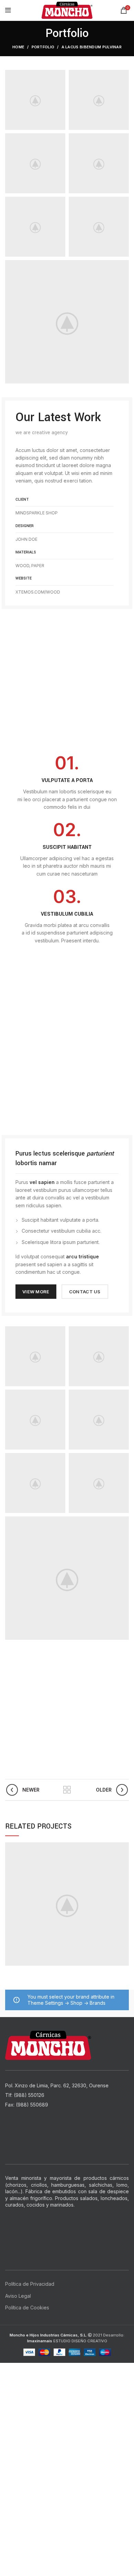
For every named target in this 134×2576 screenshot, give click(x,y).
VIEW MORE (36, 1292)
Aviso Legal (18, 2296)
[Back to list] (67, 1790)
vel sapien (42, 1182)
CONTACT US (85, 1292)
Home (18, 47)
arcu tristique (82, 1256)
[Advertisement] (67, 2430)
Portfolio (43, 47)
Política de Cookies (27, 2308)
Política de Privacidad (30, 2284)
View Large (124, 1847)
